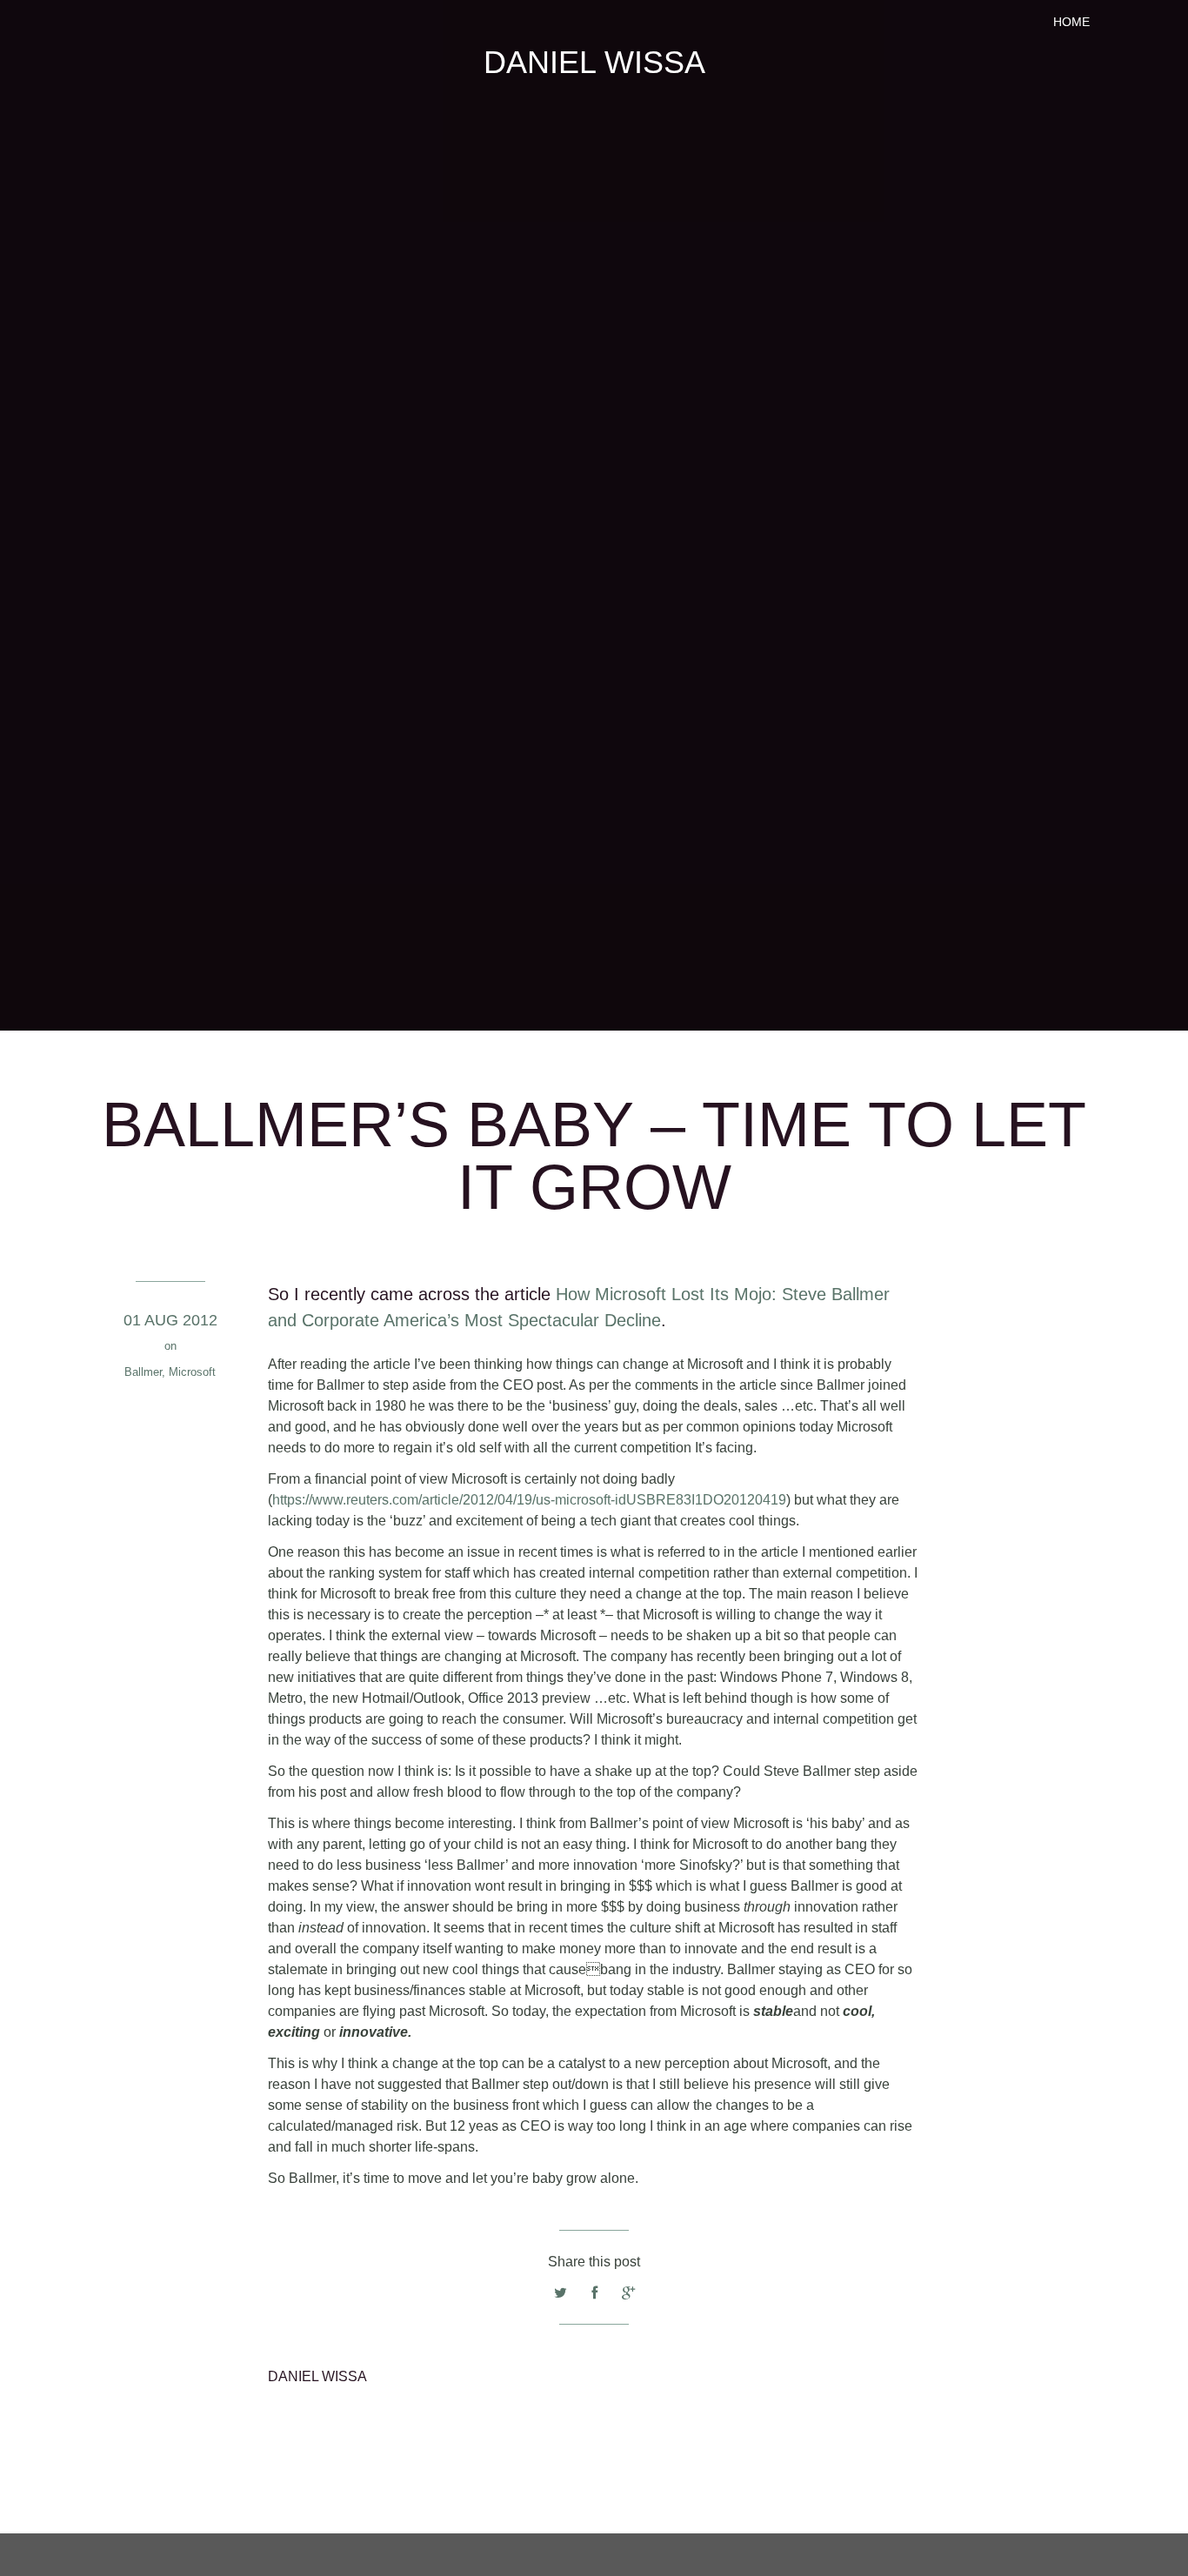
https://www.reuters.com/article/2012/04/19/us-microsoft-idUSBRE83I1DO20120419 (529, 1500)
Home (1071, 22)
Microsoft (192, 1372)
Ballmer (143, 1372)
